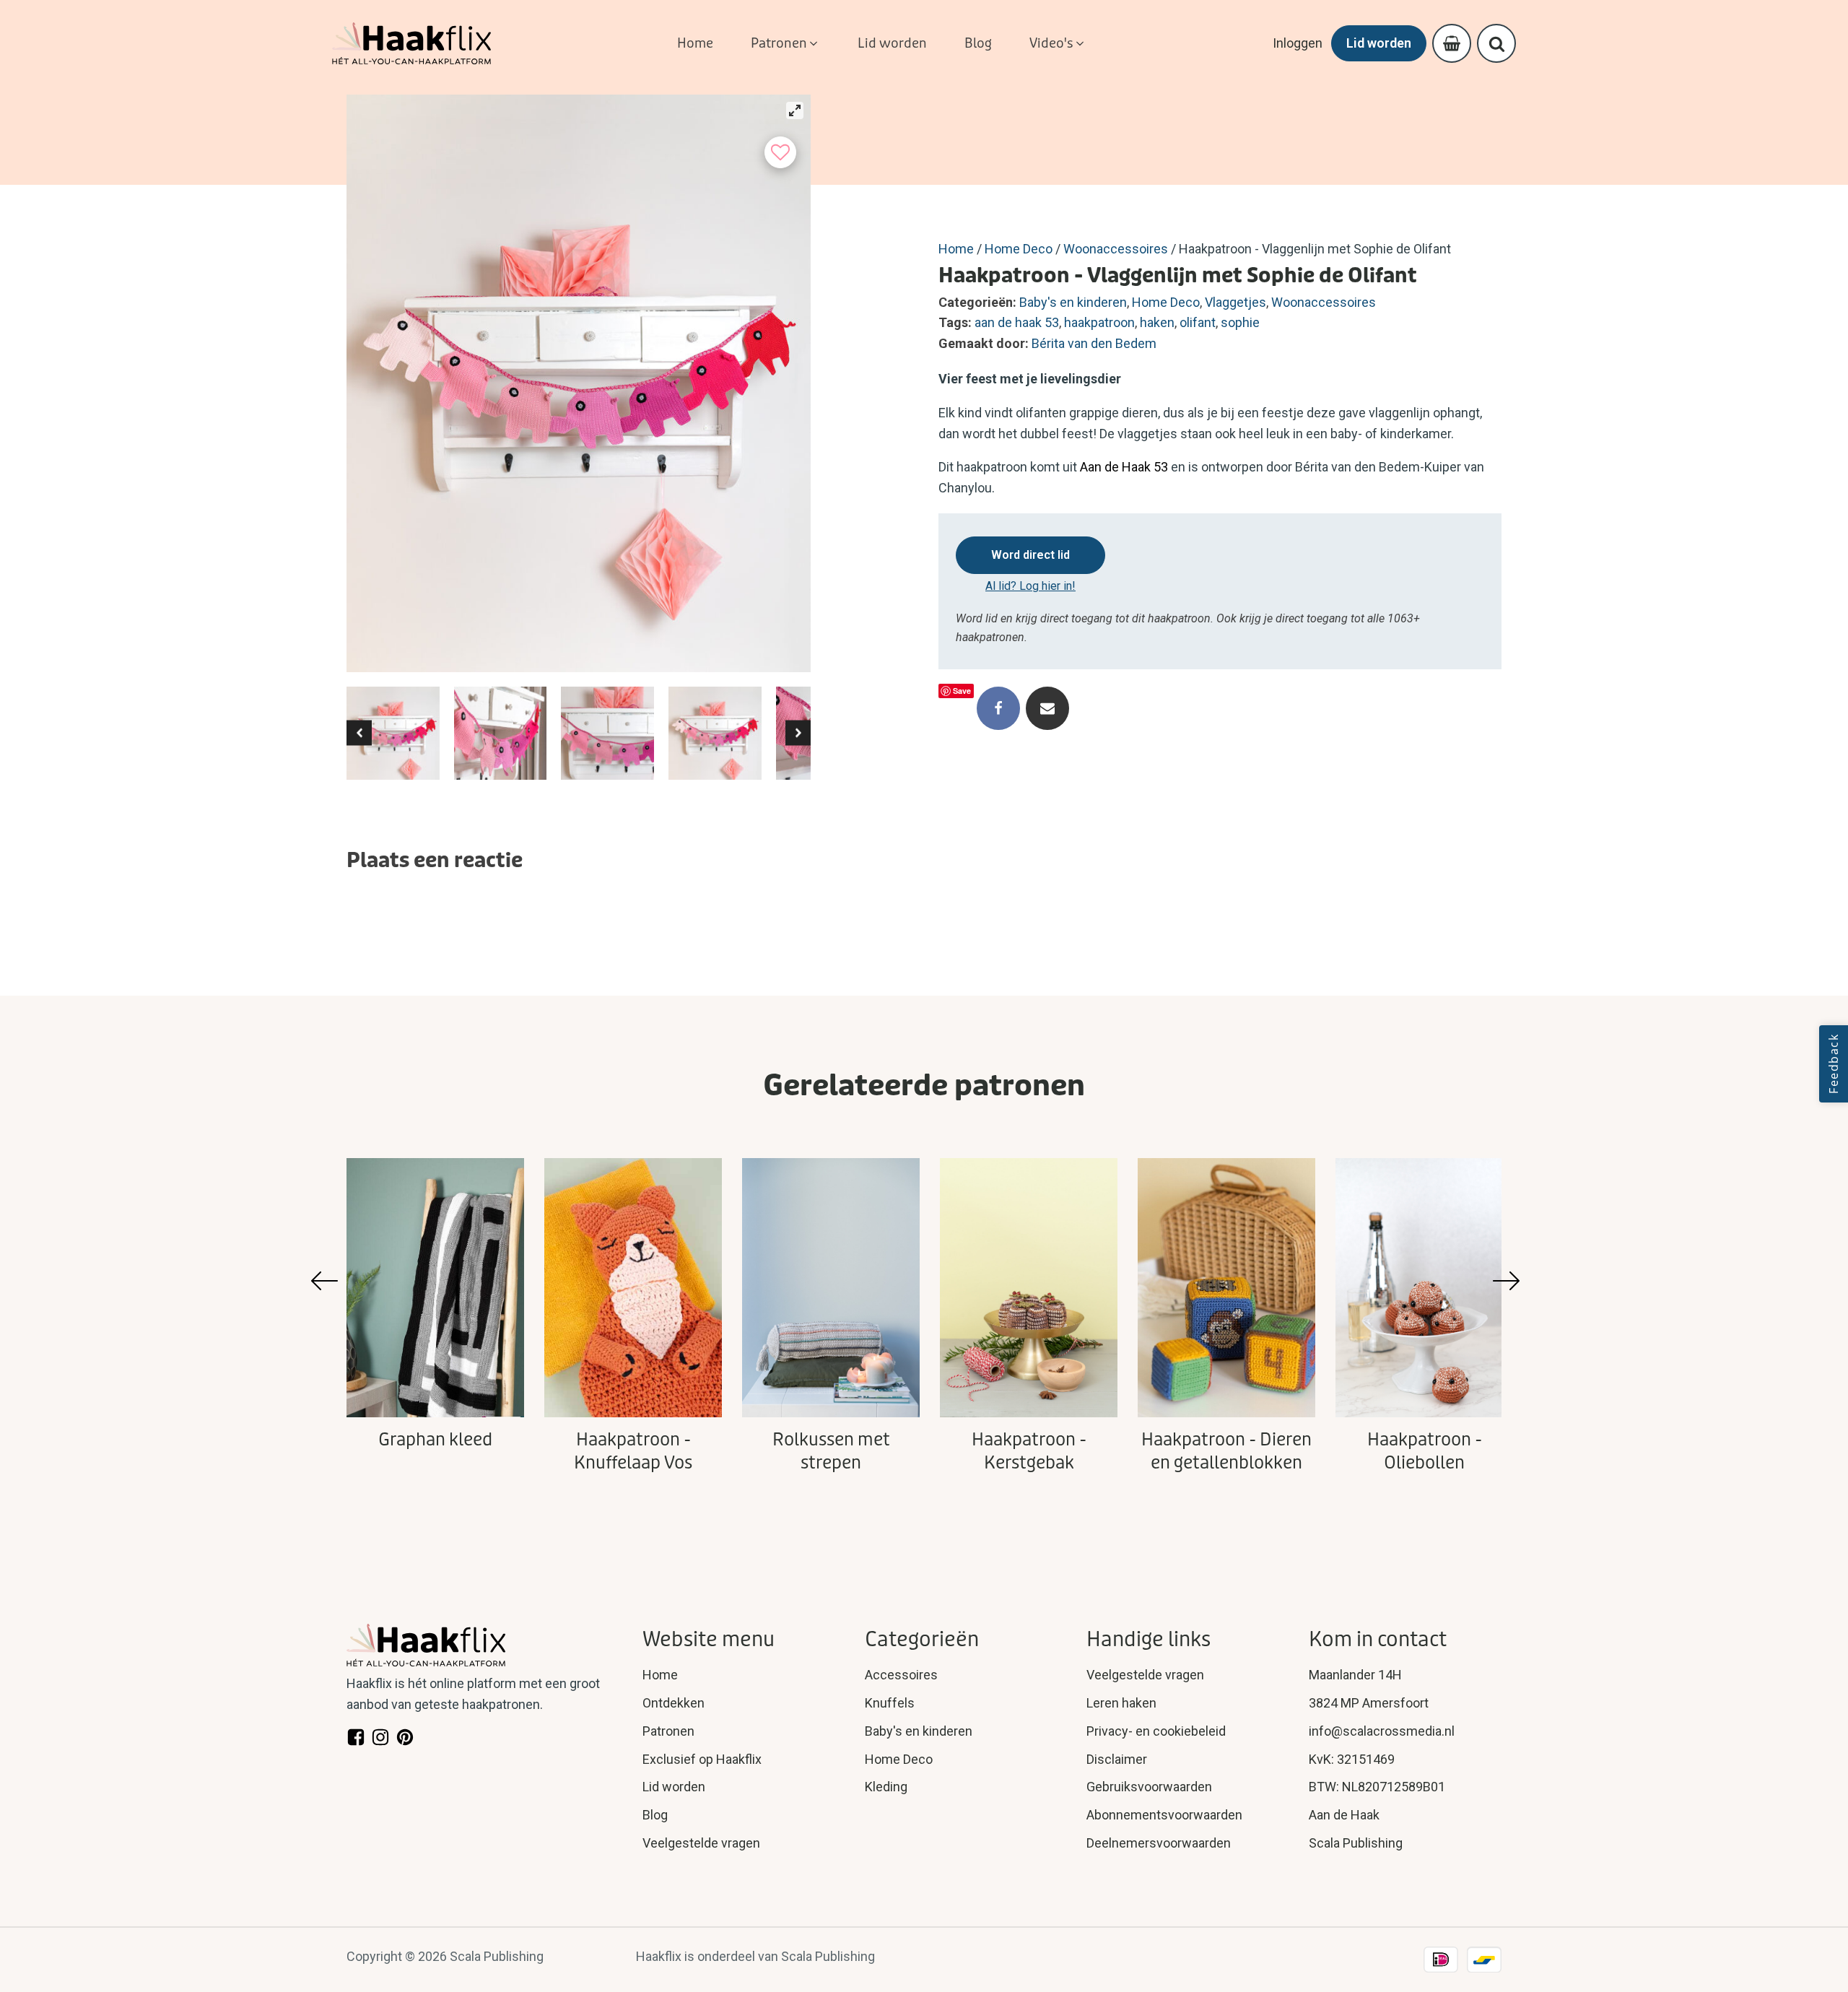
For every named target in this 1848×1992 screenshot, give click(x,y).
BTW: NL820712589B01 (1377, 1787)
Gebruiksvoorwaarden (1149, 1787)
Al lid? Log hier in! (1030, 586)
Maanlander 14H (1355, 1675)
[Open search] (1497, 44)
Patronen (668, 1731)
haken (1157, 322)
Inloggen (1298, 43)
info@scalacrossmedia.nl (1382, 1731)
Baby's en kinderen (1073, 302)
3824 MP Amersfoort (1369, 1703)
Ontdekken (674, 1703)
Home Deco (1019, 249)
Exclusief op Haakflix (702, 1759)
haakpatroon (1099, 322)
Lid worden (1379, 43)
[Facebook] (998, 708)
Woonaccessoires (1116, 249)
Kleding (886, 1787)
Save (962, 691)
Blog (655, 1815)
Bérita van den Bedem (1094, 343)
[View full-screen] (795, 110)
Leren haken (1121, 1703)
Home (956, 249)
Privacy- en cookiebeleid (1156, 1731)
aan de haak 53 (1017, 322)
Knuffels (890, 1703)
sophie (1240, 322)
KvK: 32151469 (1352, 1759)
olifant (1198, 322)
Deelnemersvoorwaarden (1159, 1843)
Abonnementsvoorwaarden (1164, 1815)
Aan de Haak (1344, 1815)
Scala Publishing (1356, 1843)
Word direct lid (1030, 555)
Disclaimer (1117, 1759)
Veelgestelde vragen (701, 1843)
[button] (785, 44)
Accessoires (901, 1675)
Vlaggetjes (1235, 302)
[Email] (1047, 708)
